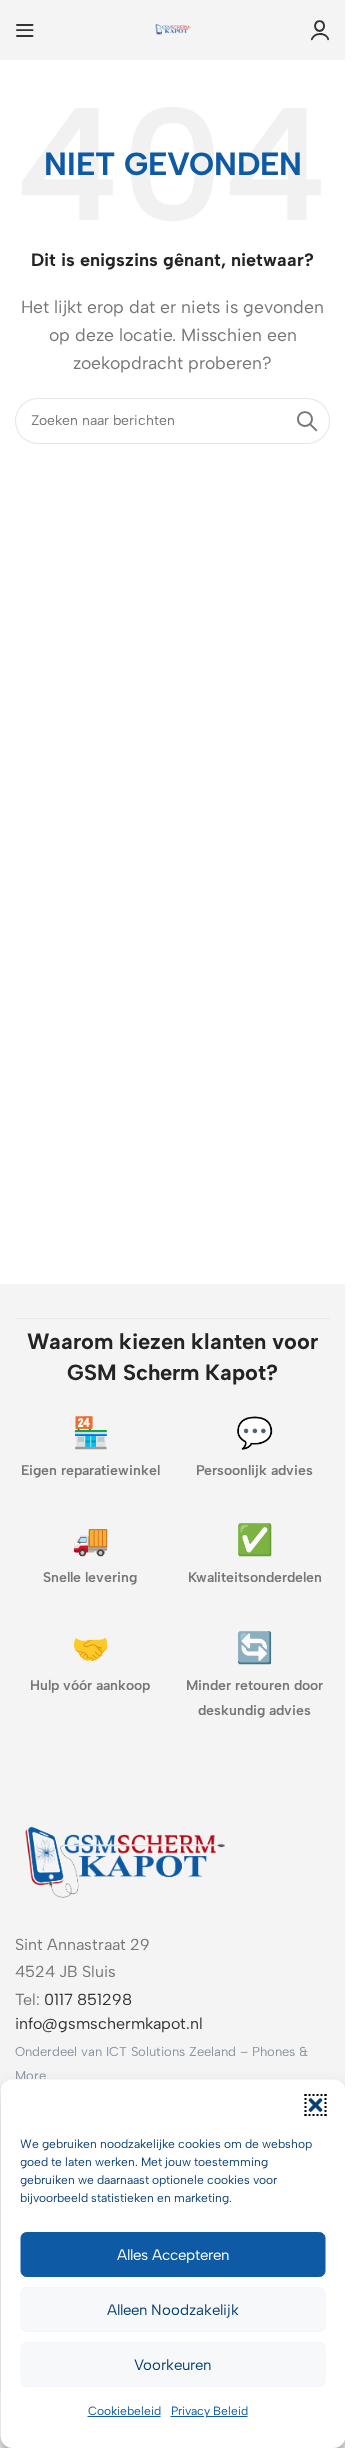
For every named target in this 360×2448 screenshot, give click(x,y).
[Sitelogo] (173, 28)
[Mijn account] (320, 30)
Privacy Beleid (209, 2411)
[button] (315, 2105)
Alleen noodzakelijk (173, 2310)
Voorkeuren (172, 2365)
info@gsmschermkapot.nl (109, 2023)
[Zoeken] (307, 421)
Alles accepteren (173, 2255)
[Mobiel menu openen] (25, 30)
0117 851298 (88, 1999)
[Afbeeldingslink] (125, 1858)
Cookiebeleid (124, 2411)
